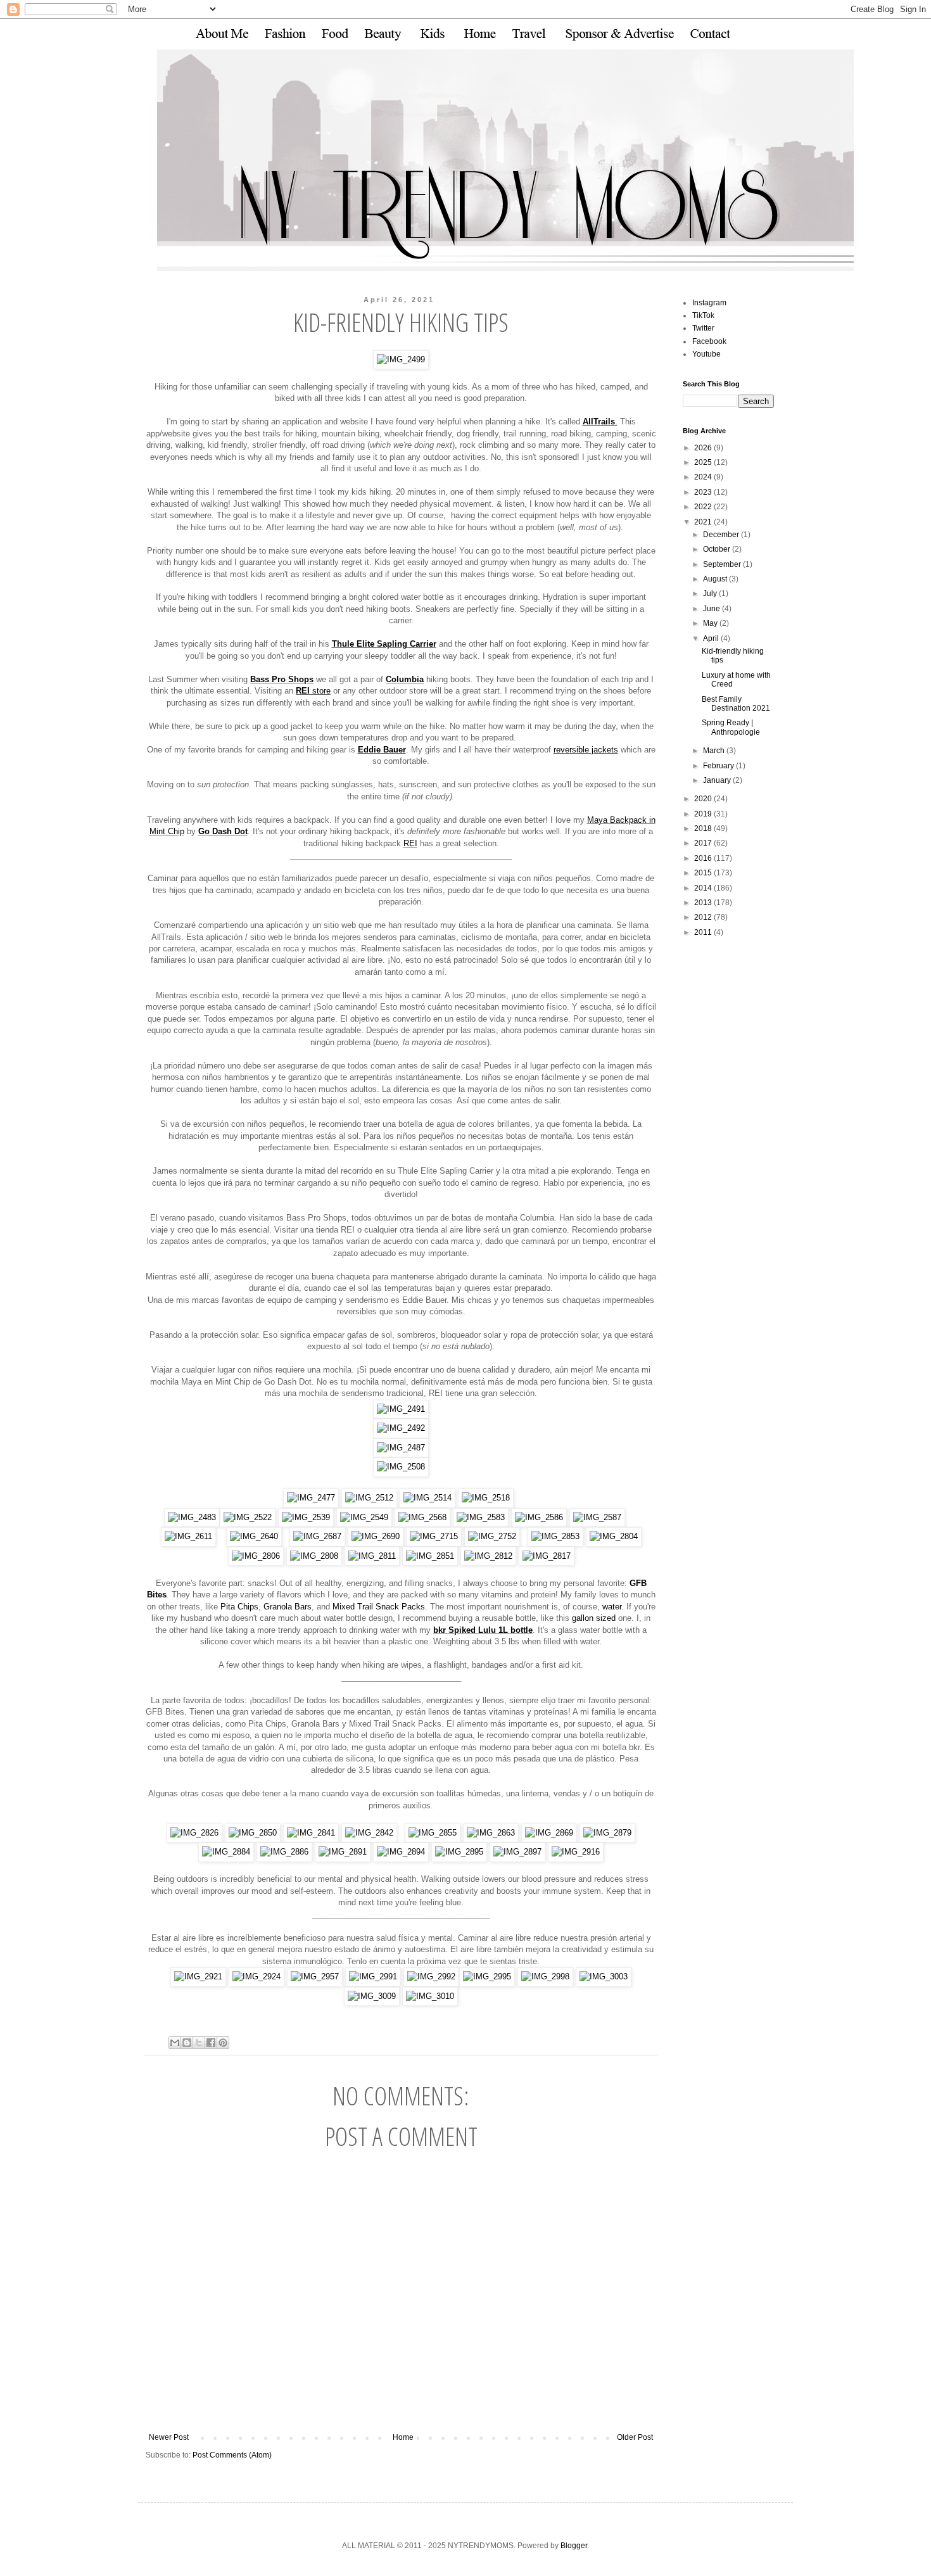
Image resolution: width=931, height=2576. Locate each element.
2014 (704, 888)
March (715, 751)
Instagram (709, 303)
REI (410, 843)
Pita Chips (239, 1607)
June (712, 609)
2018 (704, 828)
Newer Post (169, 2437)
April (712, 638)
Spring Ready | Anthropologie (731, 727)
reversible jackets (586, 750)
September (723, 564)
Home (403, 2437)
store (313, 691)
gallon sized (594, 1618)
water (612, 1607)
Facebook (709, 341)
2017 (704, 843)
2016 (704, 858)
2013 (704, 903)
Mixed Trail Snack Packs (379, 1607)
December (722, 535)
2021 (704, 522)
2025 (704, 462)
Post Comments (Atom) (232, 2455)
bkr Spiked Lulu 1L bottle (483, 1630)
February (719, 766)
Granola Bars (288, 1607)
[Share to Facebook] (211, 2043)
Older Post (635, 2437)
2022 (704, 507)
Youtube (706, 354)
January (718, 780)
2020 (704, 799)
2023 (704, 492)
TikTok (703, 315)
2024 (704, 477)
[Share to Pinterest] (223, 2043)
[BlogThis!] (187, 2043)
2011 (704, 932)
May (711, 623)
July (711, 593)
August (716, 579)
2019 (704, 814)
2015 (704, 873)
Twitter (703, 328)
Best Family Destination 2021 (736, 704)
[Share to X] (199, 2043)
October (718, 549)
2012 (704, 917)
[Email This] (175, 2043)
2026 (704, 448)
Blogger (574, 2546)
